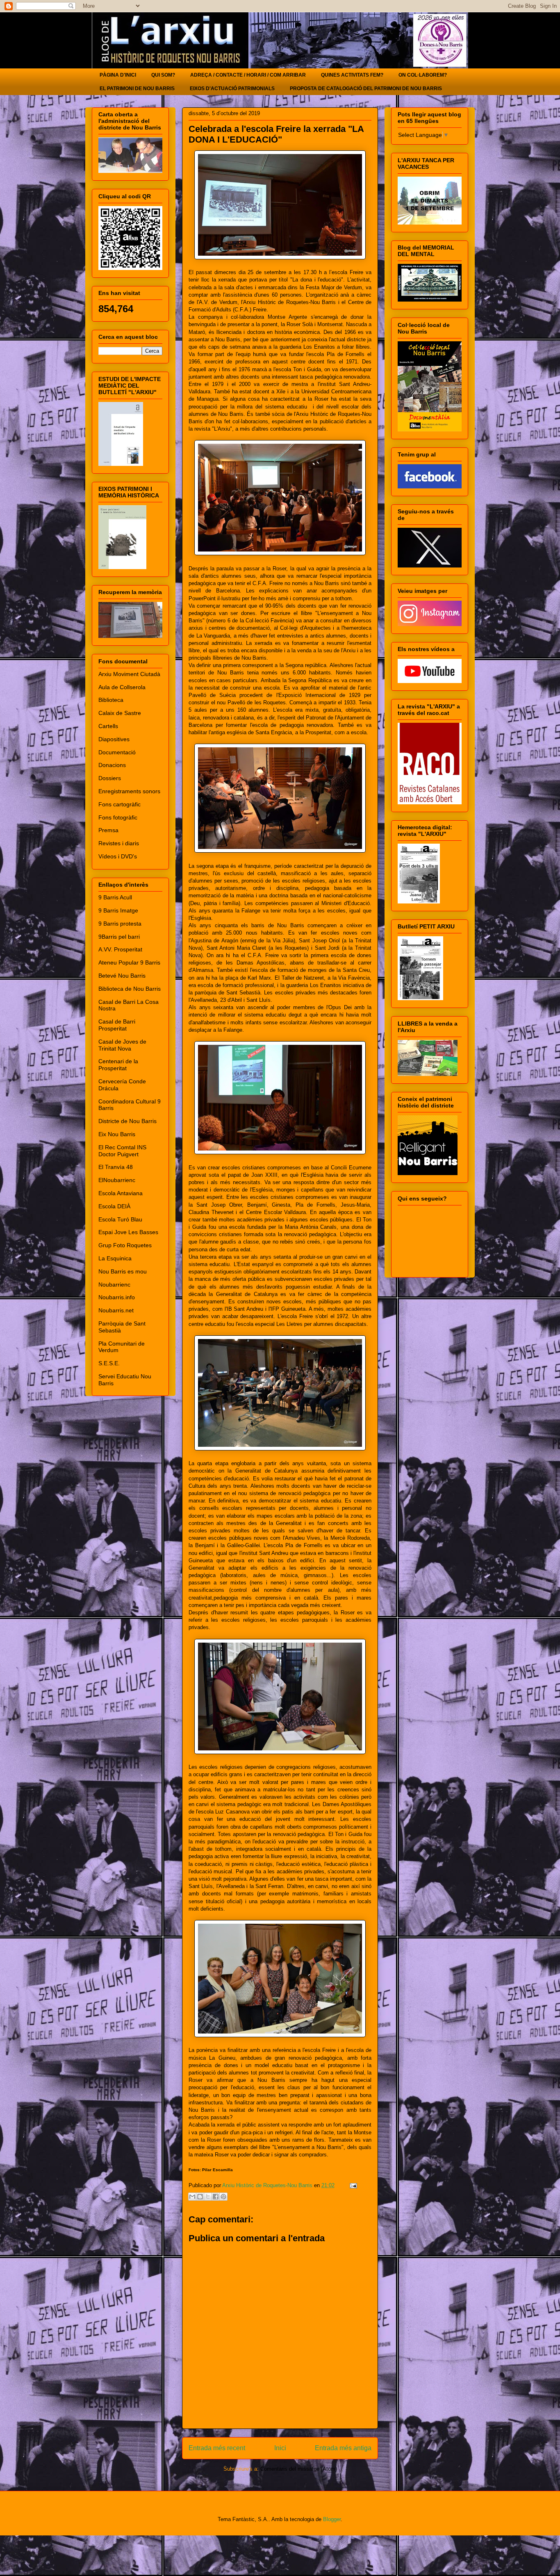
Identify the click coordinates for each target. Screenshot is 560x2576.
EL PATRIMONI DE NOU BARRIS (137, 89)
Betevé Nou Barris (122, 976)
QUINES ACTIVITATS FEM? (352, 75)
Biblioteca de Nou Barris (130, 989)
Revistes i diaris (119, 843)
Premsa (108, 830)
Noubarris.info (117, 1297)
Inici (280, 2448)
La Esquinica (115, 1258)
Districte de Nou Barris (127, 1121)
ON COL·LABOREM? (423, 75)
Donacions (112, 765)
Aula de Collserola (122, 687)
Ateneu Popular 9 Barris (129, 962)
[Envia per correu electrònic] (192, 2197)
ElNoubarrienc (117, 1180)
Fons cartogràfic (120, 804)
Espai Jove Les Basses (128, 1232)
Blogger (332, 2519)
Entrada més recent (217, 2448)
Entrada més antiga (343, 2448)
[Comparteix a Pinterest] (223, 2197)
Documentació (117, 752)
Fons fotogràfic (118, 817)
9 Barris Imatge (118, 910)
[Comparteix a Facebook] (216, 2197)
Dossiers (110, 778)
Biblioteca (111, 700)
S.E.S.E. (109, 1363)
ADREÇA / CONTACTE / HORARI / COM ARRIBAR (248, 75)
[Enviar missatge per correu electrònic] (352, 2185)
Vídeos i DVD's (118, 856)
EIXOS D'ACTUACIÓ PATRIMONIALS (232, 89)
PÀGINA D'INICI (118, 75)
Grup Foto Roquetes (125, 1245)
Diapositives (114, 739)
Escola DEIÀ (114, 1206)
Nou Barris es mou (123, 1271)
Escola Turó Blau (120, 1219)
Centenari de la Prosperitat (118, 1065)
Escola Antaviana (121, 1193)
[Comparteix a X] (208, 2197)
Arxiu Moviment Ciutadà (129, 674)
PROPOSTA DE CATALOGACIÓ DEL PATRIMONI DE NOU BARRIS (366, 89)
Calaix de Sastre (120, 713)
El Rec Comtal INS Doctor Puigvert (122, 1151)
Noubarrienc (114, 1285)
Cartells (108, 726)
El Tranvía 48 (116, 1167)
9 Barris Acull (115, 897)
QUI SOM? (163, 75)
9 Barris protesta (120, 924)
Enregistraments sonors (129, 791)
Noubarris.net (116, 1310)
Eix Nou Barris (117, 1134)
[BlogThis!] (200, 2197)
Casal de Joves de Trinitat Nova (122, 1045)
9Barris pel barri (119, 937)
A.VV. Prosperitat (120, 949)
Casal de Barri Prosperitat (117, 1025)
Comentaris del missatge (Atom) (299, 2469)
